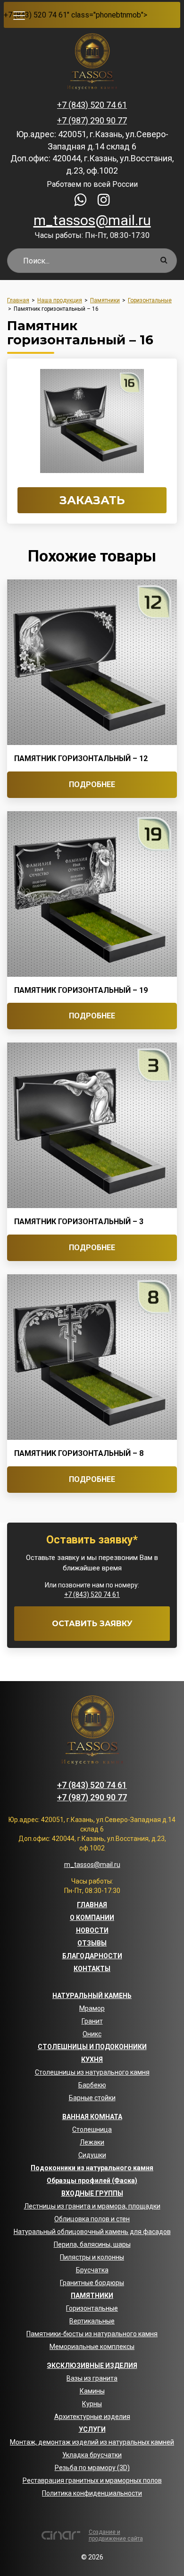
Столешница (92, 2129)
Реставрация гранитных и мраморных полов (92, 2480)
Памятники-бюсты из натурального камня (92, 2334)
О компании (92, 1918)
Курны (92, 2404)
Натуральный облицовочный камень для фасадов (92, 2232)
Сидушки (92, 2155)
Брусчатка (92, 2270)
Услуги (92, 2429)
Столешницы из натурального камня (92, 2072)
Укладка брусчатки (92, 2455)
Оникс (92, 2034)
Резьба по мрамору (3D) (92, 2468)
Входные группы (92, 2193)
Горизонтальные (92, 2308)
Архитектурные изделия (92, 2417)
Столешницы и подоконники (92, 2047)
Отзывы (92, 1943)
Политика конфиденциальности (92, 2493)
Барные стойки (92, 2098)
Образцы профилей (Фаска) (92, 2181)
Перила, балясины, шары (92, 2244)
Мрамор (92, 2008)
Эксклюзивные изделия (92, 2366)
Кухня (92, 2059)
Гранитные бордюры (92, 2283)
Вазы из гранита (92, 2378)
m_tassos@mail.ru (92, 220)
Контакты (92, 1969)
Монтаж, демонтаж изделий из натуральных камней (92, 2442)
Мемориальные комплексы (92, 2347)
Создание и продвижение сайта (116, 2535)
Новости (92, 1930)
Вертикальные (92, 2321)
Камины (92, 2391)
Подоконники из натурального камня (92, 2168)
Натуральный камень (92, 1996)
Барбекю (92, 2085)
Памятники (92, 2296)
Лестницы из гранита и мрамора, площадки (92, 2206)
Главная (92, 1905)
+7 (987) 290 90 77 (92, 120)
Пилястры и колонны (92, 2257)
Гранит (92, 2021)
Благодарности (92, 1956)
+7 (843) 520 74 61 (35, 15)
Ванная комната (92, 2117)
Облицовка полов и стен (92, 2219)
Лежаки (92, 2142)
